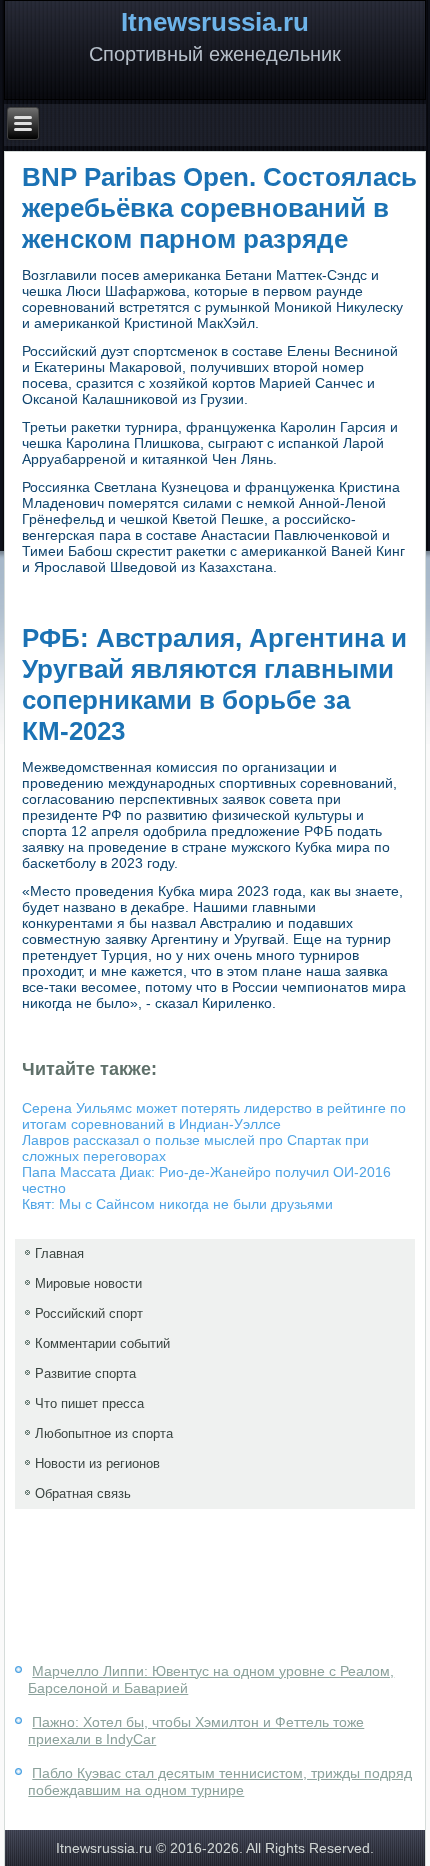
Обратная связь (83, 1493)
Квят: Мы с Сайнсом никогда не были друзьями (177, 1204)
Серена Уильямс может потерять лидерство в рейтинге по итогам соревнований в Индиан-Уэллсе (214, 1116)
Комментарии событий (102, 1343)
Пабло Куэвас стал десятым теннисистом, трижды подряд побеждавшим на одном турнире (220, 1782)
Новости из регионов (97, 1463)
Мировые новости (88, 1283)
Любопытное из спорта (104, 1433)
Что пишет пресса (89, 1403)
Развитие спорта (85, 1373)
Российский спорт (89, 1313)
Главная (59, 1253)
